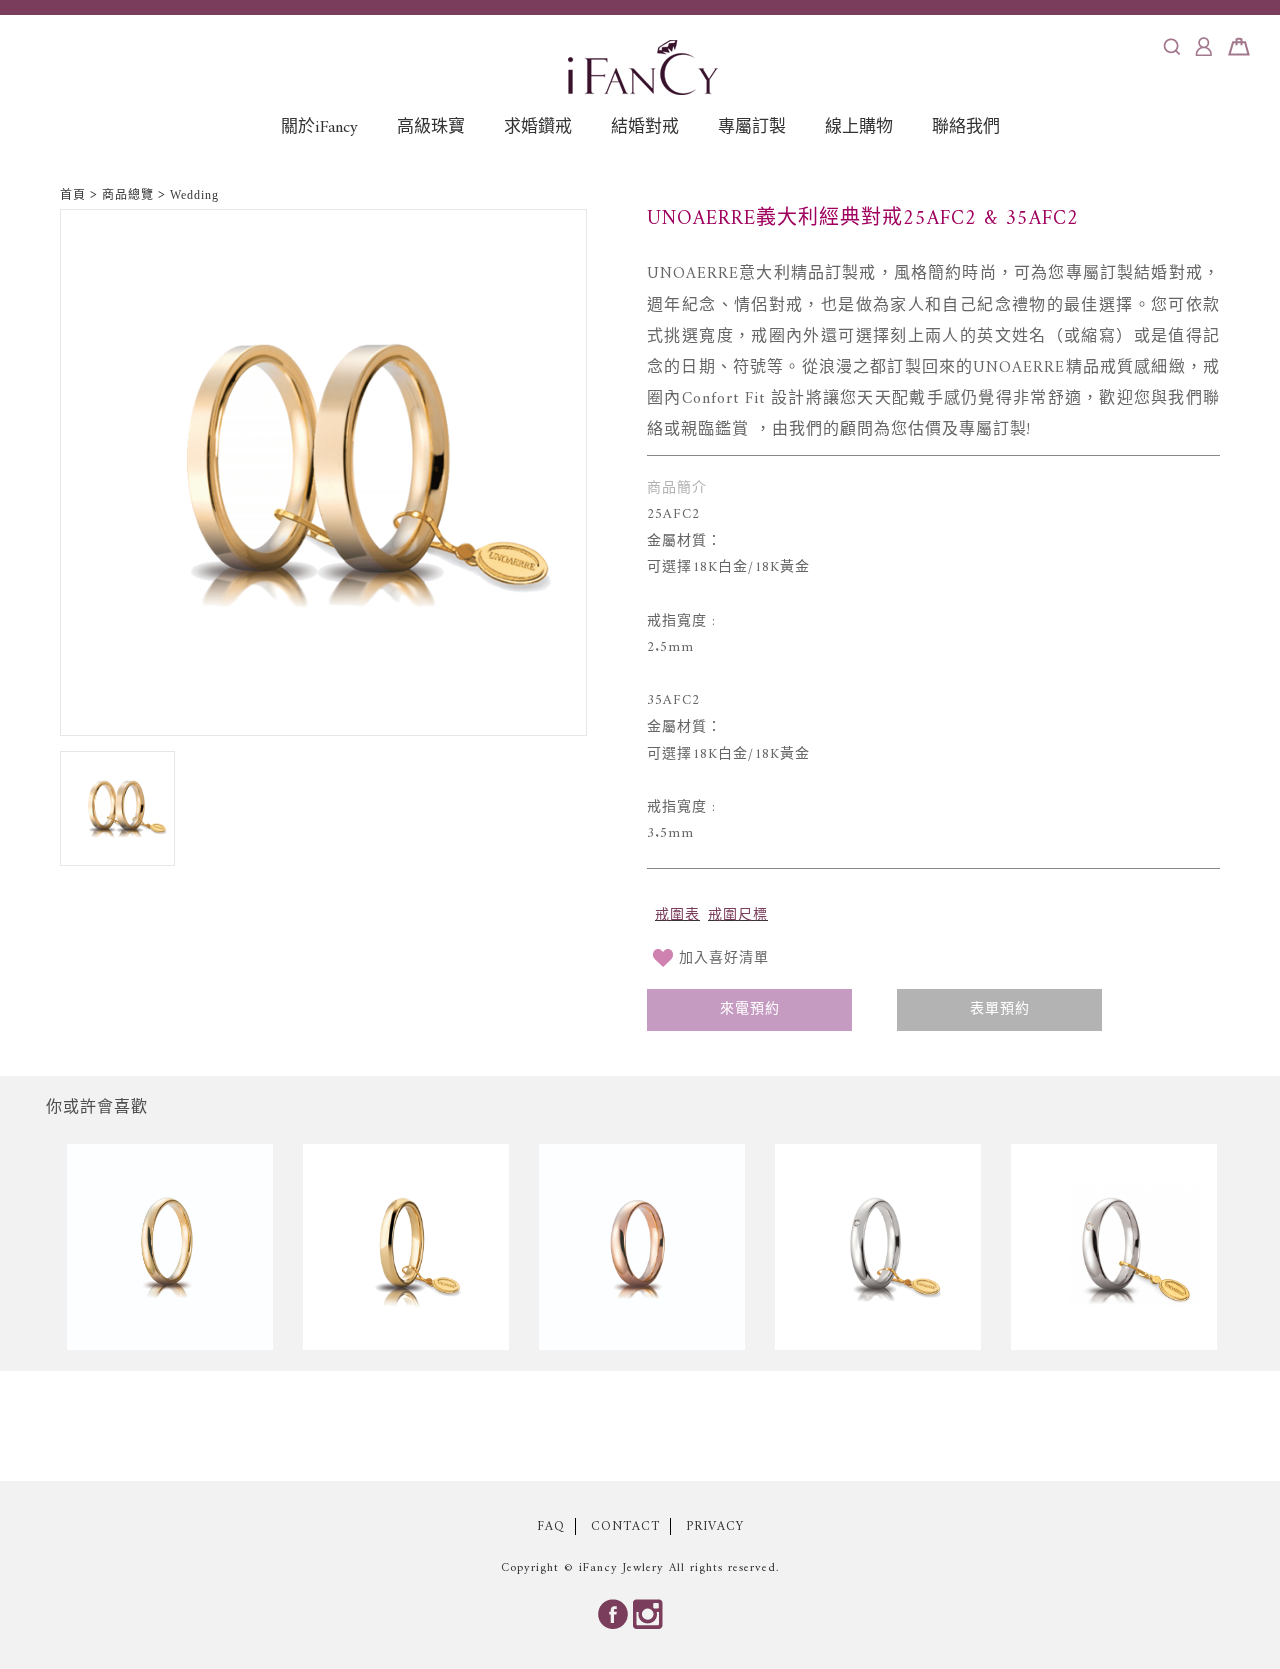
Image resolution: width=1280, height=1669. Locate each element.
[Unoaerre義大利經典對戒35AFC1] (406, 1250)
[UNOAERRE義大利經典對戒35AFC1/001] (878, 1250)
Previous (39, 1249)
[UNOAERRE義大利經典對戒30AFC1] (170, 1250)
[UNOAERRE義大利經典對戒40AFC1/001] (1114, 1250)
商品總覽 (128, 195)
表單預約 (1000, 1009)
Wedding (194, 195)
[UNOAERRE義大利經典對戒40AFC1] (642, 1250)
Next (1240, 1249)
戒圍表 (677, 915)
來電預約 (750, 1009)
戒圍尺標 (738, 915)
